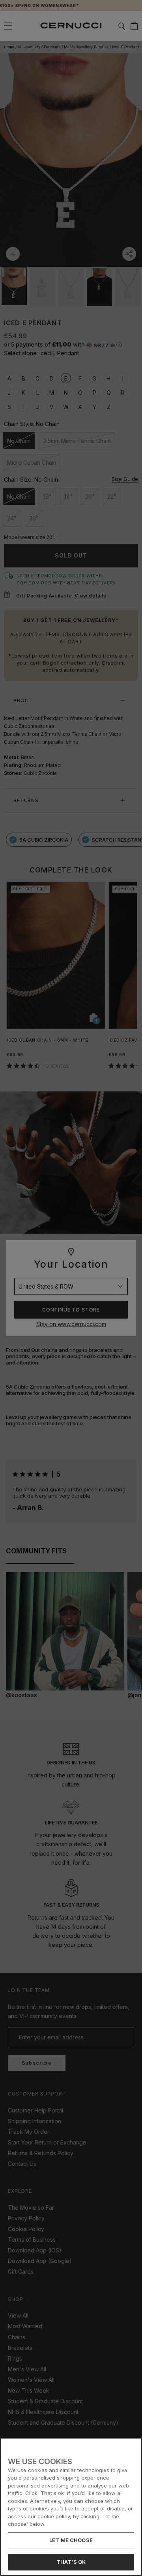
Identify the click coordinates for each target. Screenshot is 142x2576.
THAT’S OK (71, 2562)
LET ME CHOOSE (71, 2540)
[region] (71, 2507)
